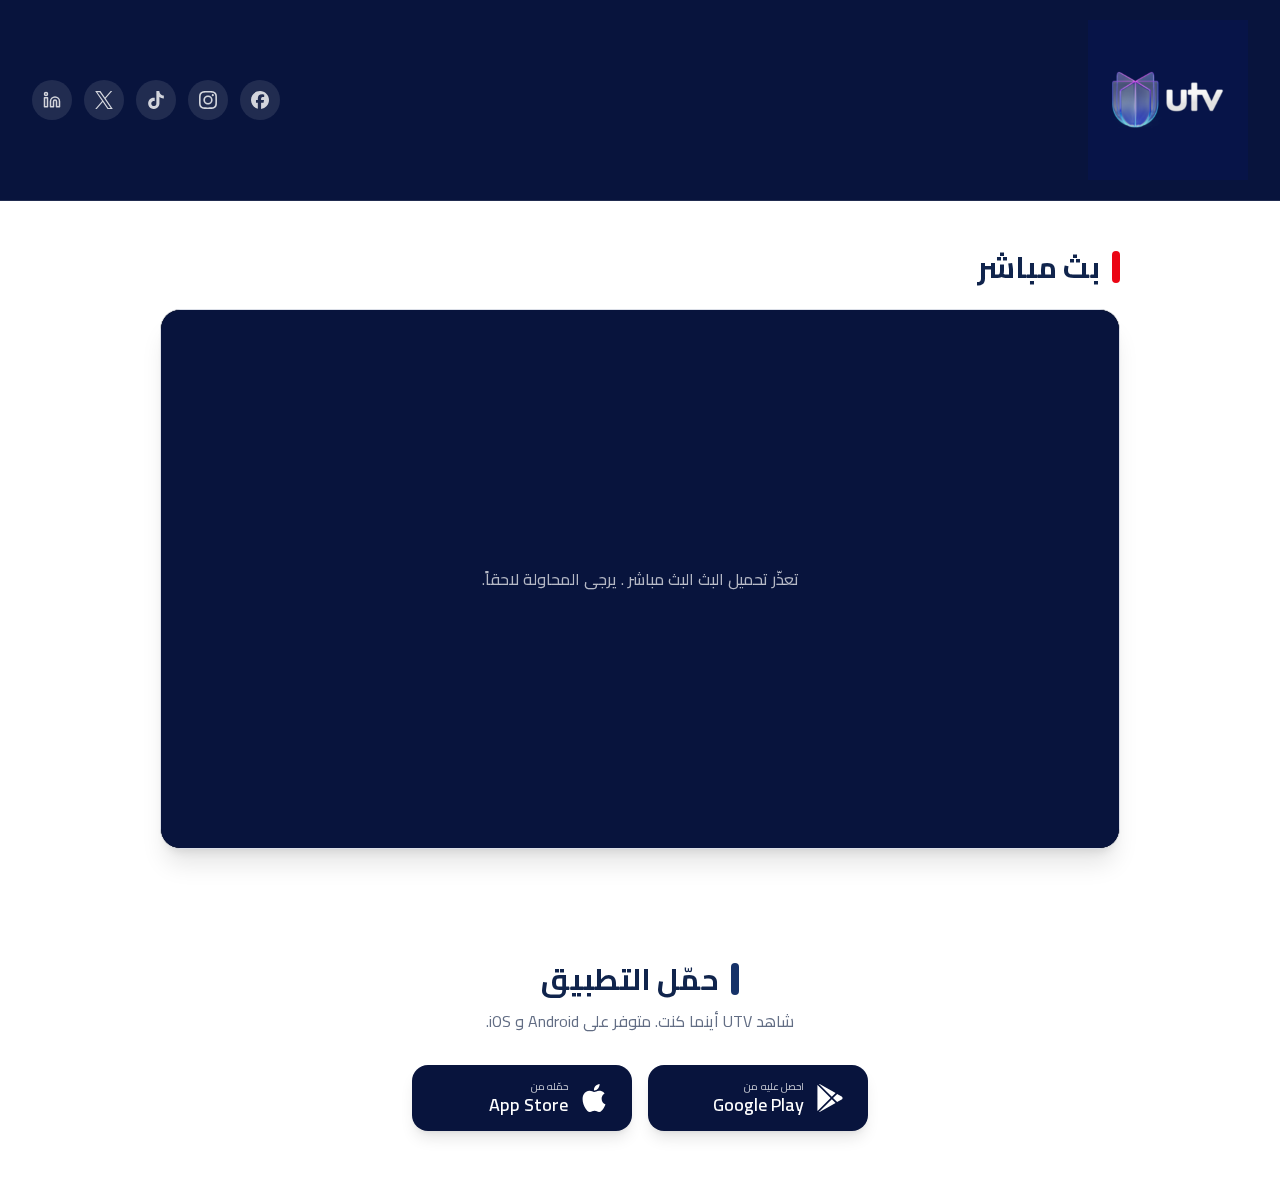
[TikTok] (156, 100)
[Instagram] (208, 100)
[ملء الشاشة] (191, 818)
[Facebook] (260, 100)
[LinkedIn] (52, 100)
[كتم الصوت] (231, 818)
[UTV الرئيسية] (1168, 100)
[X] (104, 100)
